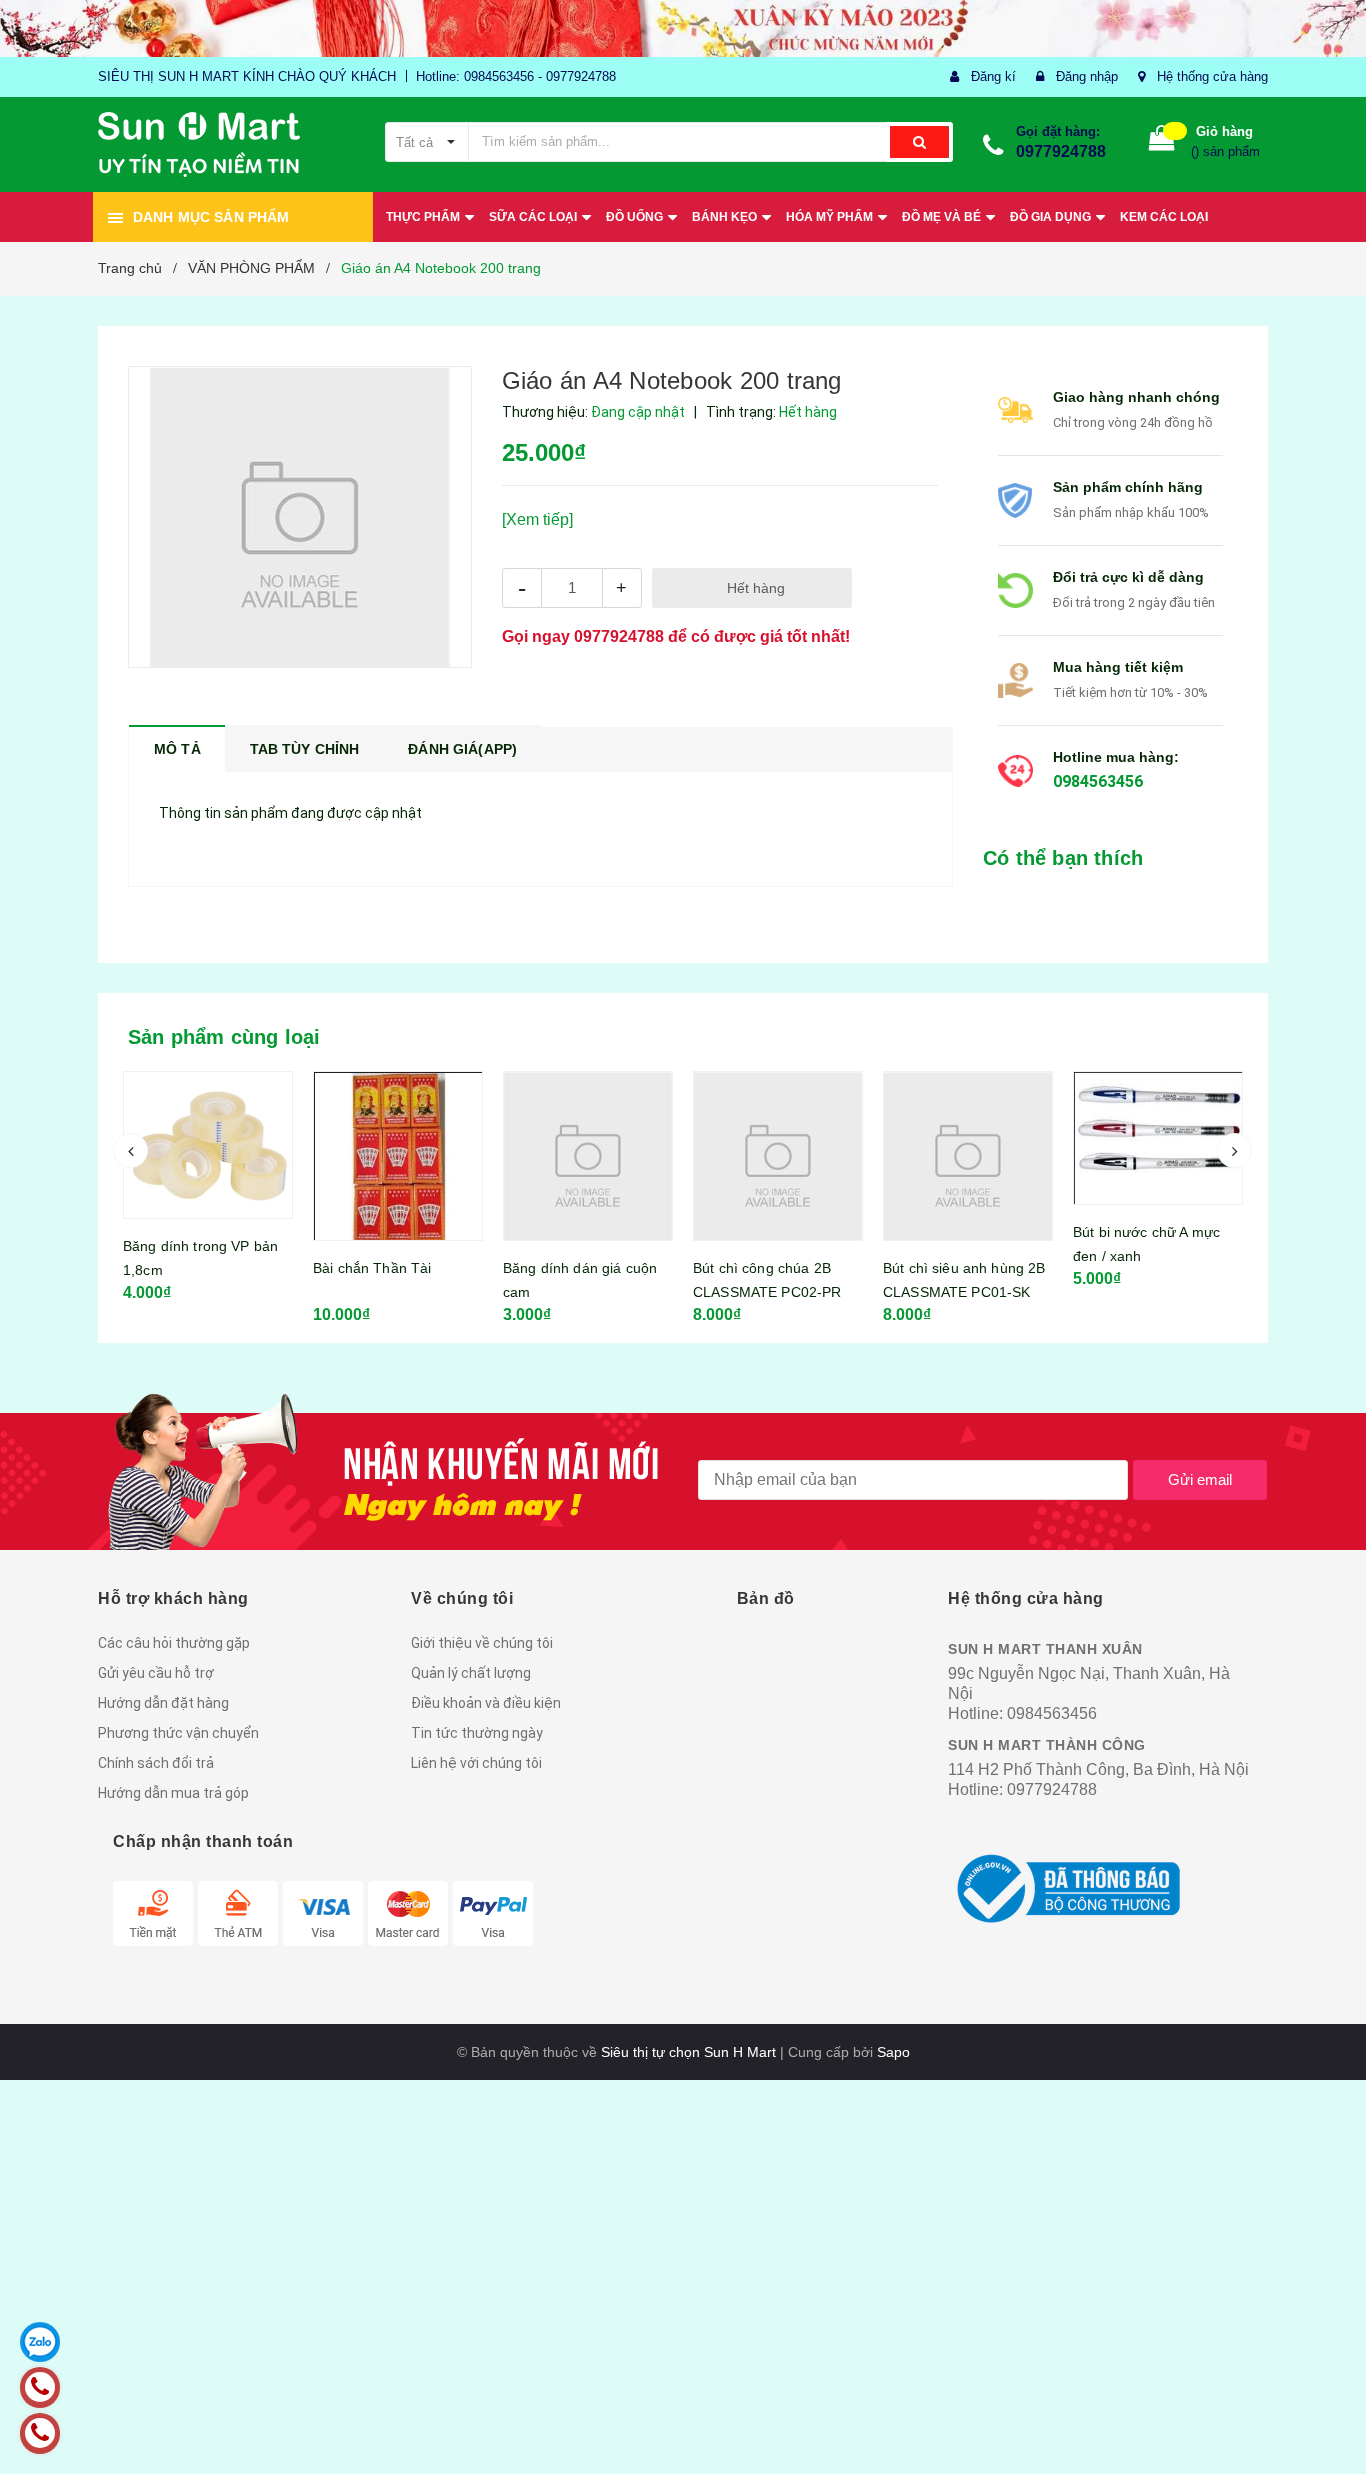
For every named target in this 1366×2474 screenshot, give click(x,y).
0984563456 (1098, 781)
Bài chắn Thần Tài (372, 1268)
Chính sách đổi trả (156, 1763)
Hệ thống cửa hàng (1212, 76)
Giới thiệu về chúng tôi (482, 1643)
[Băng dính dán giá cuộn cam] (588, 1156)
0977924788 (1061, 151)
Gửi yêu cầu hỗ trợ (156, 1673)
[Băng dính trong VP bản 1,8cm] (208, 1145)
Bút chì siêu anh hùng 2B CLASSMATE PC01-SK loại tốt (964, 1292)
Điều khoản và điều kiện (486, 1703)
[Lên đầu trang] (1331, 2424)
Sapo (893, 2052)
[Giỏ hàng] (1162, 142)
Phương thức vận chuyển (178, 1733)
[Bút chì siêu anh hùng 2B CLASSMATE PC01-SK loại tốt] (968, 1156)
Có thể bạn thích (1063, 858)
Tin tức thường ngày (477, 1733)
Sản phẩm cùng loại (224, 1037)
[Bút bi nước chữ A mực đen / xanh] (1158, 1138)
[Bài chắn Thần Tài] (398, 1156)
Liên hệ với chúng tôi (476, 1763)
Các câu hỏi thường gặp (174, 1643)
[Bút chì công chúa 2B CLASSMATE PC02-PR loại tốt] (778, 1156)
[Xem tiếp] (537, 519)
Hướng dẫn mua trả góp (173, 1793)
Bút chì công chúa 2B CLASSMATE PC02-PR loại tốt (767, 1292)
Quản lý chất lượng (471, 1673)
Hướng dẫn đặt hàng (163, 1703)
